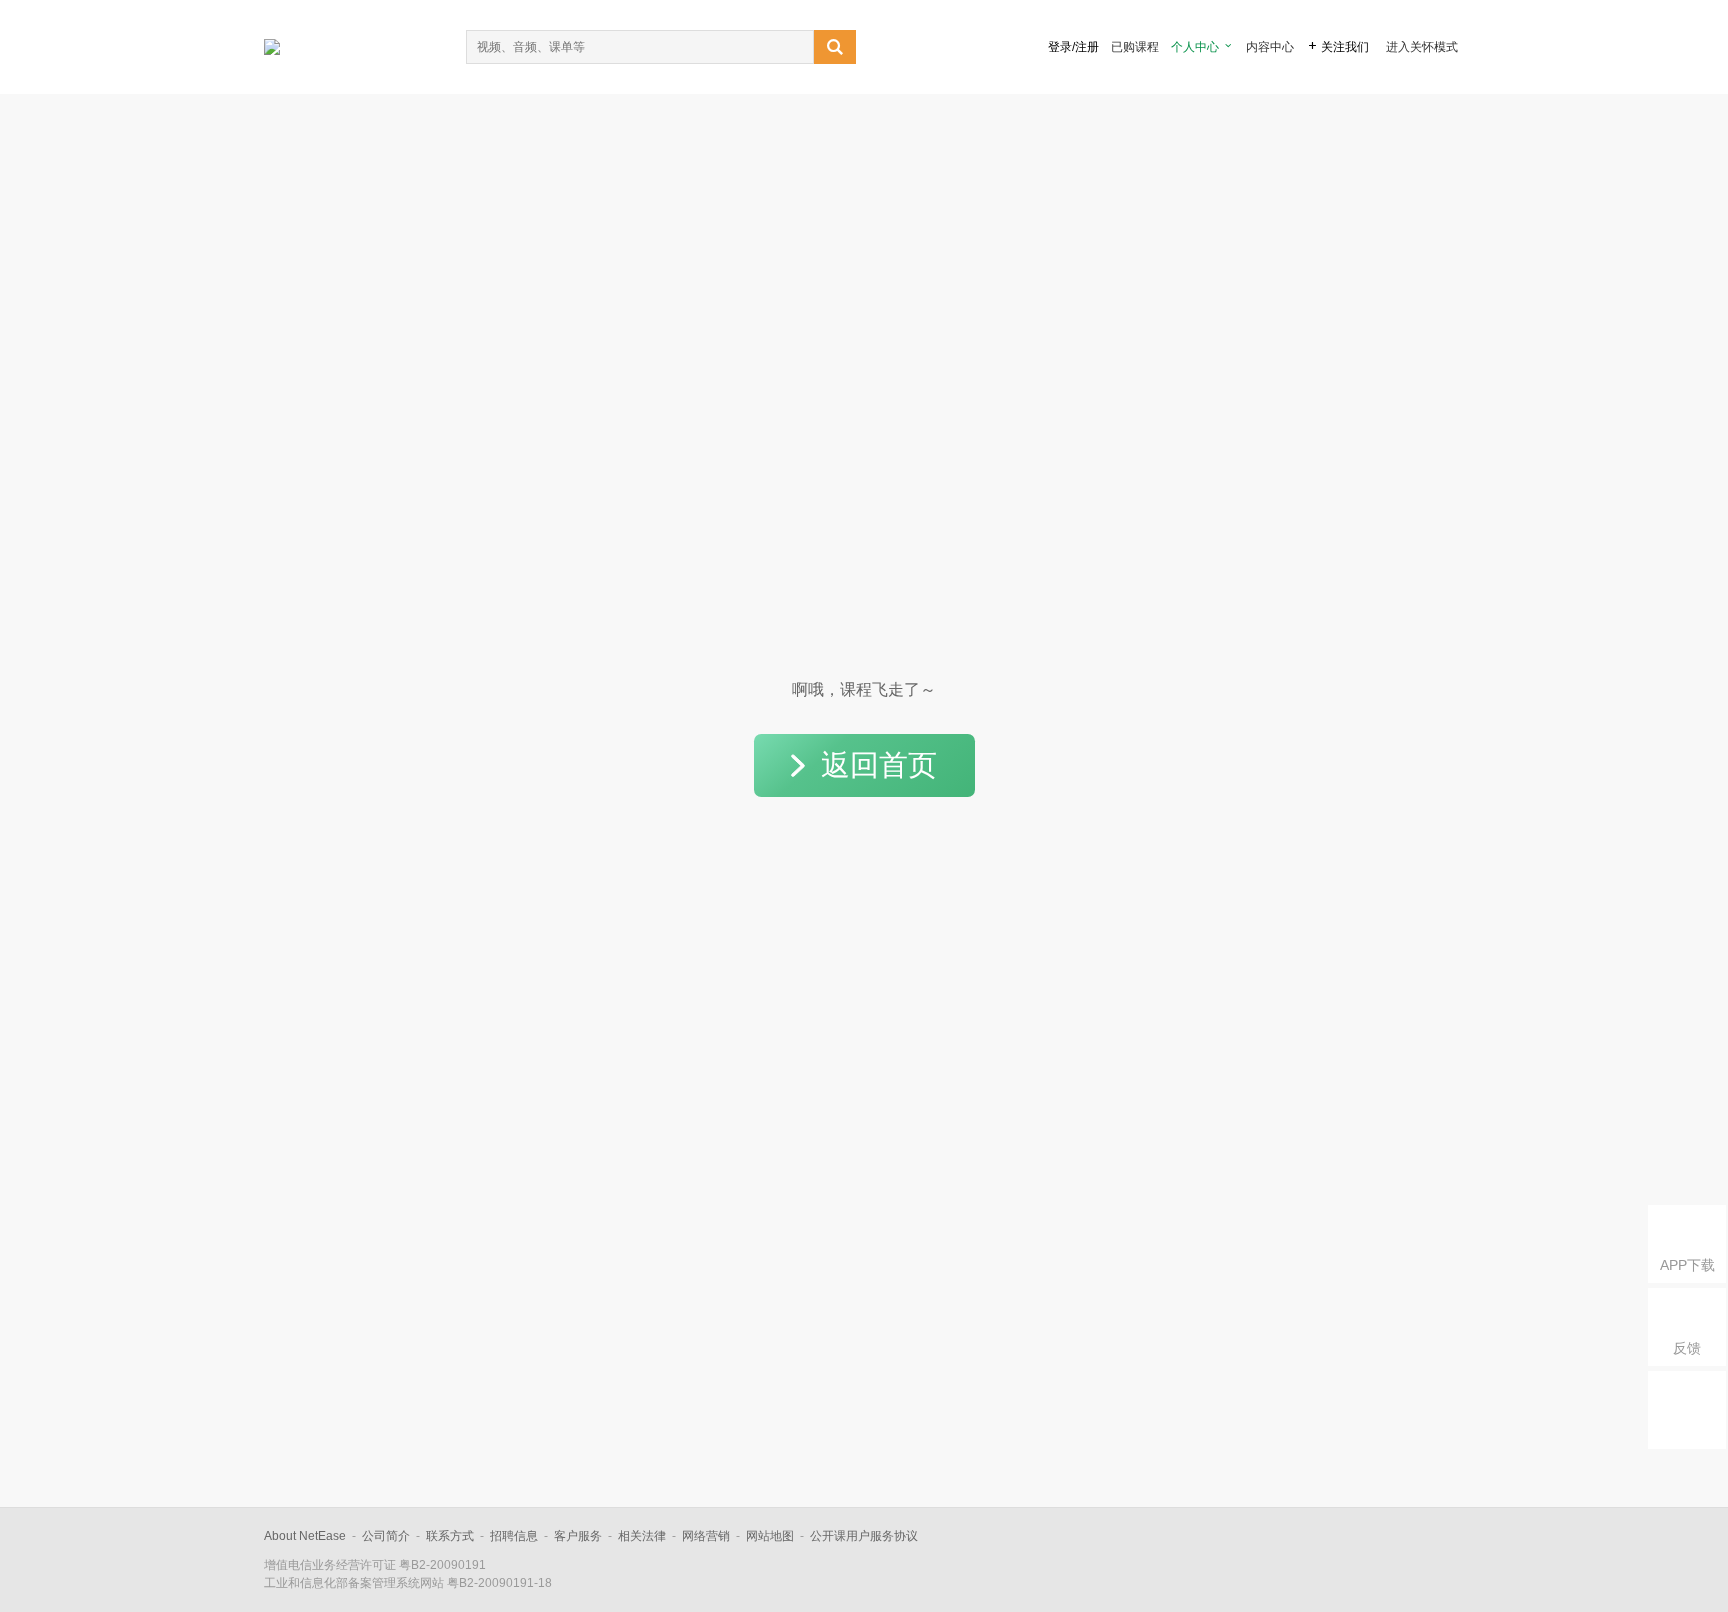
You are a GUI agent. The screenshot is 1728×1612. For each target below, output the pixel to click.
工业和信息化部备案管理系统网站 (354, 1583)
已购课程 (1135, 47)
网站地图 (770, 1536)
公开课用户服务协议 (864, 1536)
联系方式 (450, 1536)
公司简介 (386, 1536)
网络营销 (706, 1536)
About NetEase (305, 1536)
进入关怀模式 (1422, 47)
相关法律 (642, 1536)
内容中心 (1270, 47)
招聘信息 (514, 1536)
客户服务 (578, 1536)
